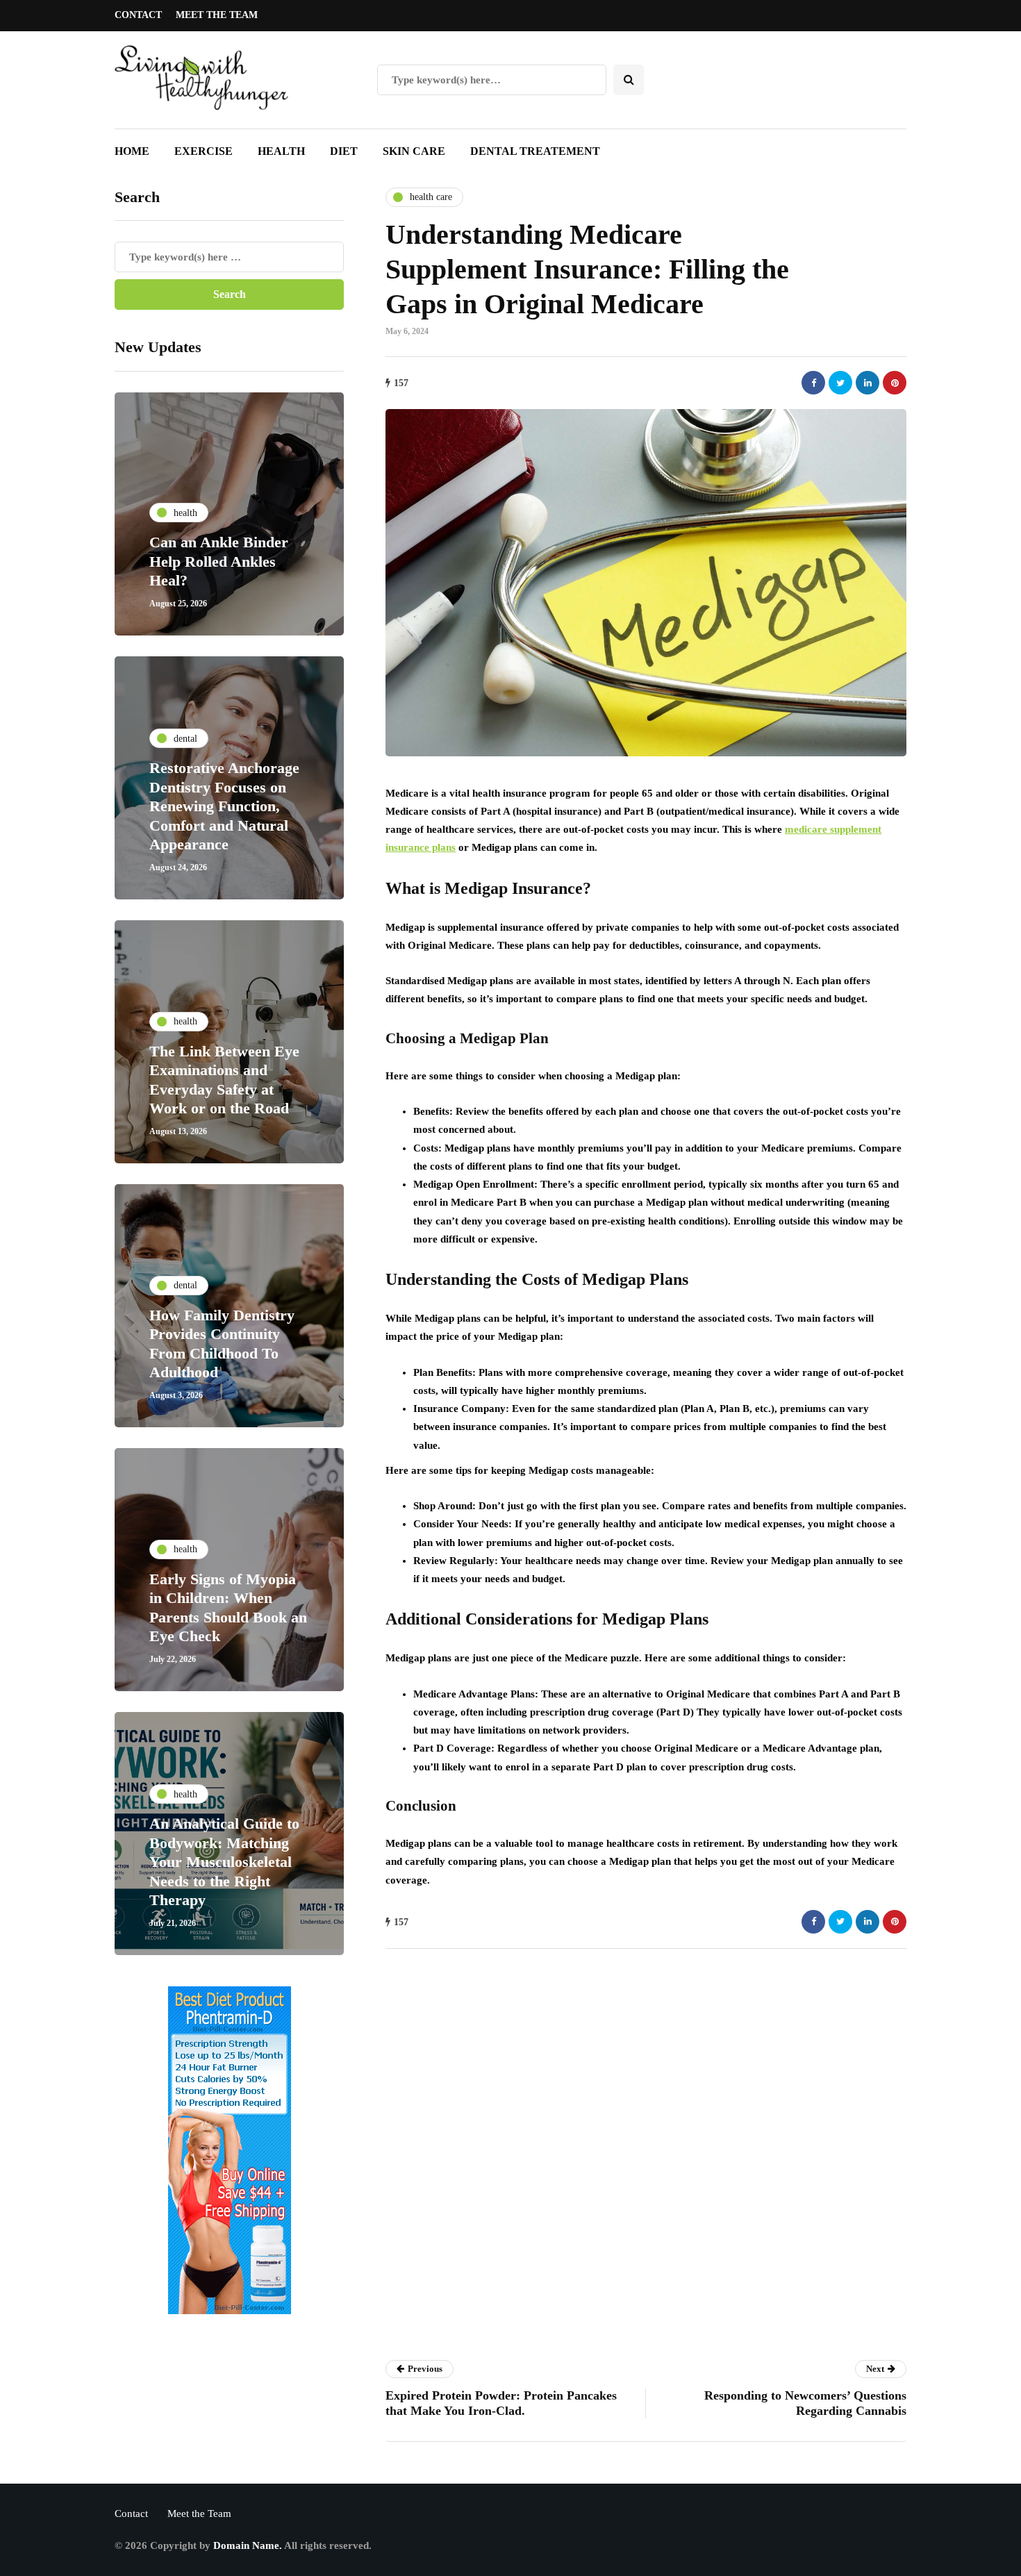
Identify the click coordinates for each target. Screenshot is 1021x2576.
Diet (344, 151)
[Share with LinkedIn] (868, 383)
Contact (138, 15)
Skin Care (414, 151)
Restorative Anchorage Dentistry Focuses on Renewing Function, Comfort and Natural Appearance (224, 806)
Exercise (204, 151)
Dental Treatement (535, 151)
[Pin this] (895, 383)
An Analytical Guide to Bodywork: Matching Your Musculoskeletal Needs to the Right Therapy (224, 1862)
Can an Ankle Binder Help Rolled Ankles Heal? (219, 561)
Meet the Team (217, 15)
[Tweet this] (840, 383)
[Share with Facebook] (813, 383)
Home (132, 151)
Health (281, 151)
